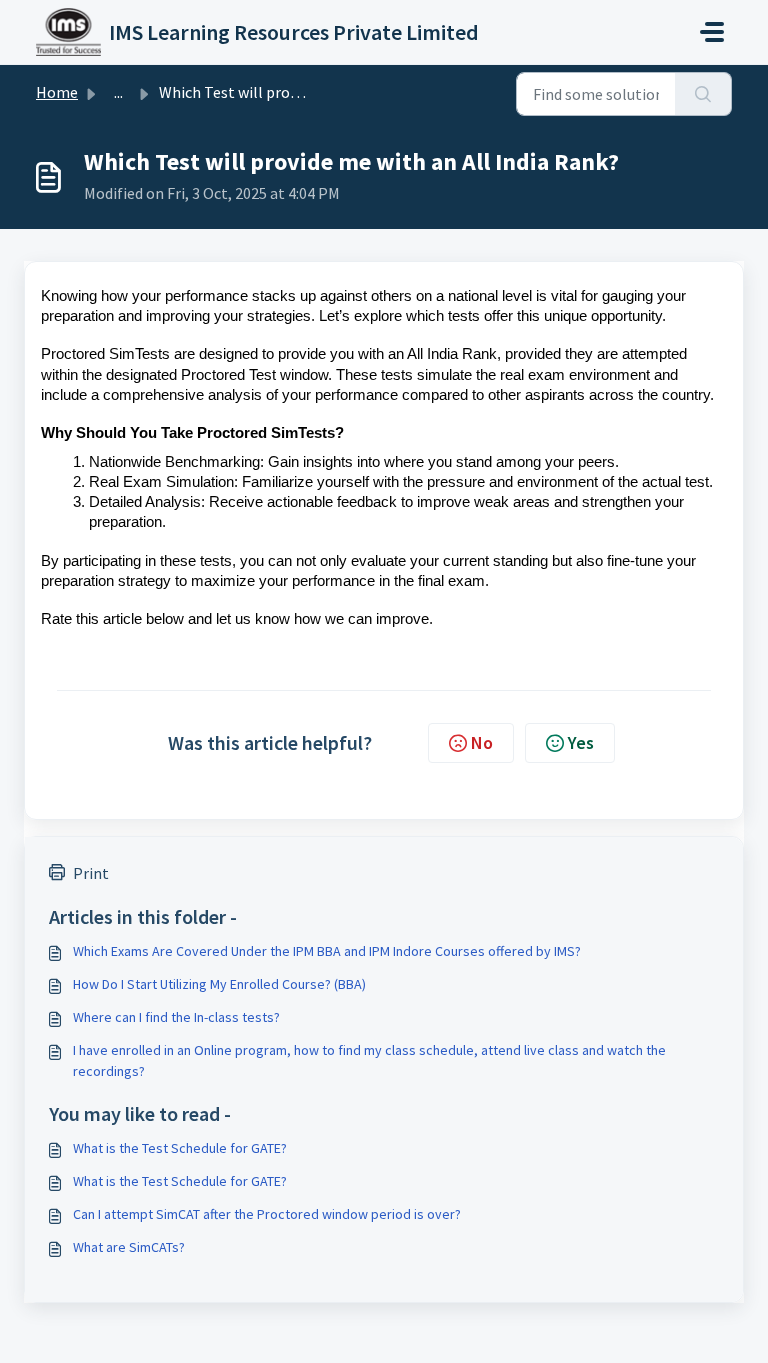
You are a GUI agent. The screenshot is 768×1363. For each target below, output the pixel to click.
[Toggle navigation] (712, 32)
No (482, 742)
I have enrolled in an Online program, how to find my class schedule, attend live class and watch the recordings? (369, 1060)
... (118, 92)
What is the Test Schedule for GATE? (180, 1148)
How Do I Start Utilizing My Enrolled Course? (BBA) (219, 984)
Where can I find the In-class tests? (176, 1017)
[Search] (703, 94)
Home (57, 92)
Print (91, 873)
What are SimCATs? (129, 1247)
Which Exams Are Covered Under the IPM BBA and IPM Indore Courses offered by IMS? (327, 951)
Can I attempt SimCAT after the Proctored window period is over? (267, 1214)
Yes (581, 742)
